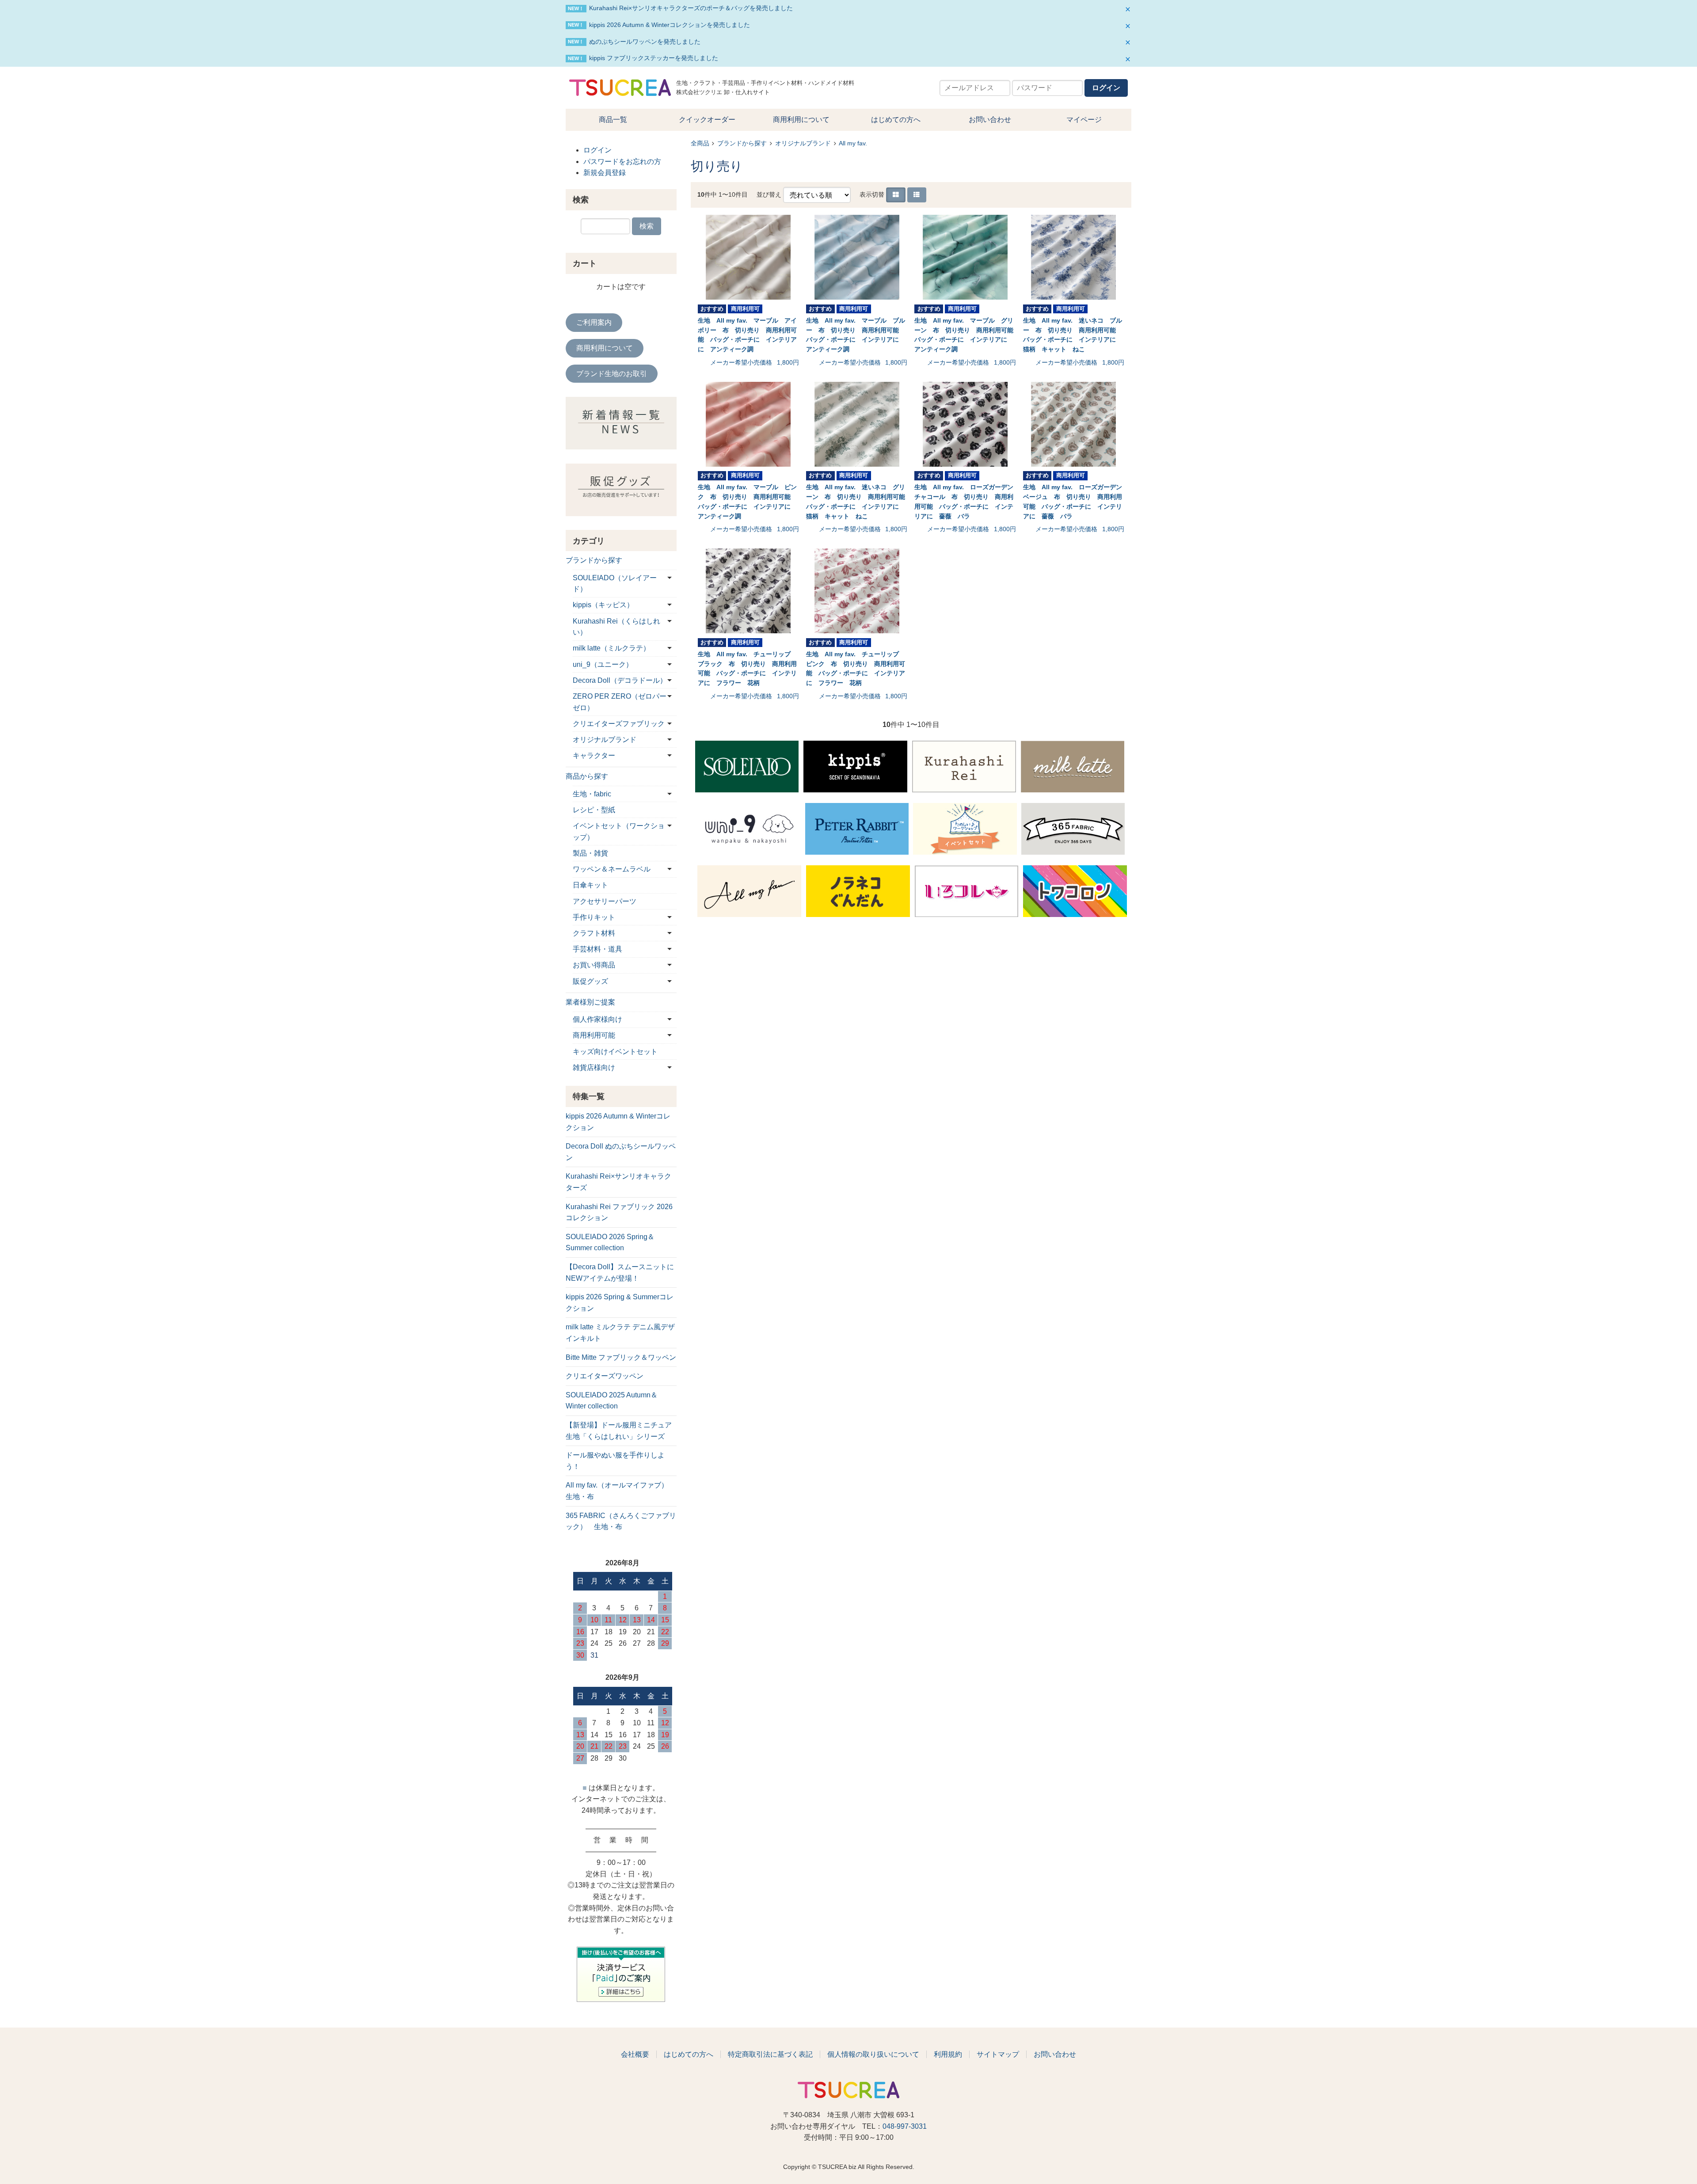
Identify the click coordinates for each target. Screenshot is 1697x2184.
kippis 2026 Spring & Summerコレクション (620, 1303)
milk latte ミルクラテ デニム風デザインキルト (620, 1333)
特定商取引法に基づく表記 (770, 2054)
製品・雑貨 (590, 853)
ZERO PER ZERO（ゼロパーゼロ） (620, 702)
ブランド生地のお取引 (612, 374)
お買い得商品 (594, 965)
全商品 (700, 143)
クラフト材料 (594, 933)
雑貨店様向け (594, 1067)
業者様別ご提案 (590, 1002)
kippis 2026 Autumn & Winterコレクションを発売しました (670, 25)
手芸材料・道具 (597, 949)
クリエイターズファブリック (619, 724)
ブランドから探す (742, 143)
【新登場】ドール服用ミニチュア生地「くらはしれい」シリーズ (619, 1431)
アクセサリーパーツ (605, 901)
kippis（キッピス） (603, 605)
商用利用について (801, 120)
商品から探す (587, 776)
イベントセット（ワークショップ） (619, 831)
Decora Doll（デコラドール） (620, 680)
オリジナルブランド (803, 143)
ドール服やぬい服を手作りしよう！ (615, 1461)
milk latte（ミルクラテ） (611, 648)
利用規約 (948, 2054)
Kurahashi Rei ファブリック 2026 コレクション (619, 1212)
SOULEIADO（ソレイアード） (615, 584)
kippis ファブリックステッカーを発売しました (654, 58)
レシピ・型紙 (594, 810)
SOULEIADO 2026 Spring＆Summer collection (610, 1242)
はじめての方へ (896, 120)
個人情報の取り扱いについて (873, 2054)
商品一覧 (613, 120)
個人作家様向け (597, 1019)
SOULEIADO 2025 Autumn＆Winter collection (612, 1401)
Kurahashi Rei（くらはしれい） (616, 627)
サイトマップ (998, 2054)
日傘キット (590, 885)
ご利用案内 (594, 322)
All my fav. (853, 143)
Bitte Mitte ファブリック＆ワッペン (621, 1357)
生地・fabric (592, 794)
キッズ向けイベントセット (615, 1052)
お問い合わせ (990, 120)
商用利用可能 (594, 1035)
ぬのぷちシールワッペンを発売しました (645, 42)
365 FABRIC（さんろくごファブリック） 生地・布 (621, 1521)
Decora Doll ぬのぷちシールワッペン (621, 1152)
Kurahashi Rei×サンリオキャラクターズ (618, 1182)
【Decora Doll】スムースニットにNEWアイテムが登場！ (620, 1273)
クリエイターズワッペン (605, 1376)
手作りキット (594, 917)
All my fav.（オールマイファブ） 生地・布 (620, 1491)
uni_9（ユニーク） (603, 664)
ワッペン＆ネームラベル (612, 869)
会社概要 (635, 2054)
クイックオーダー (707, 120)
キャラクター (594, 755)
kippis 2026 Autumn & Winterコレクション (618, 1122)
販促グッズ (590, 981)
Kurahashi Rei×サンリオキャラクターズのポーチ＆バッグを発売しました (691, 8)
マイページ (1084, 120)
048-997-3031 (905, 2126)
